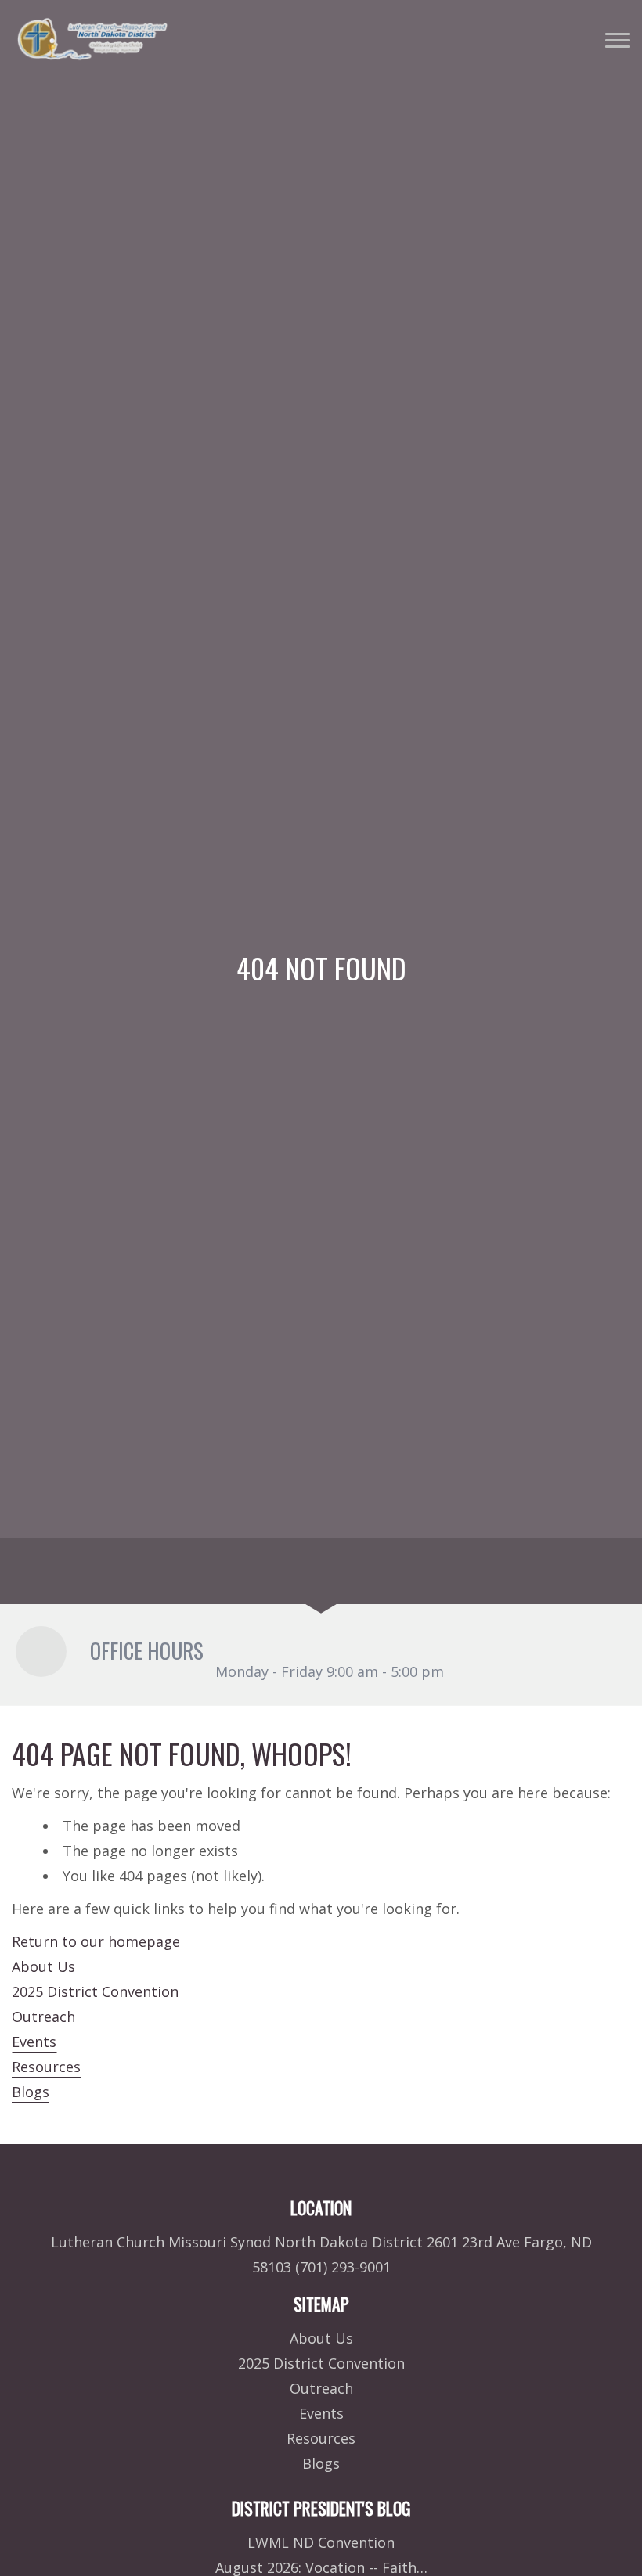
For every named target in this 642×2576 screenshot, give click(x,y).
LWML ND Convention (321, 2542)
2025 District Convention (95, 1991)
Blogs (31, 2092)
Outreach (43, 2017)
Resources (46, 2067)
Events (34, 2042)
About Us (43, 1966)
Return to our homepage (96, 1941)
